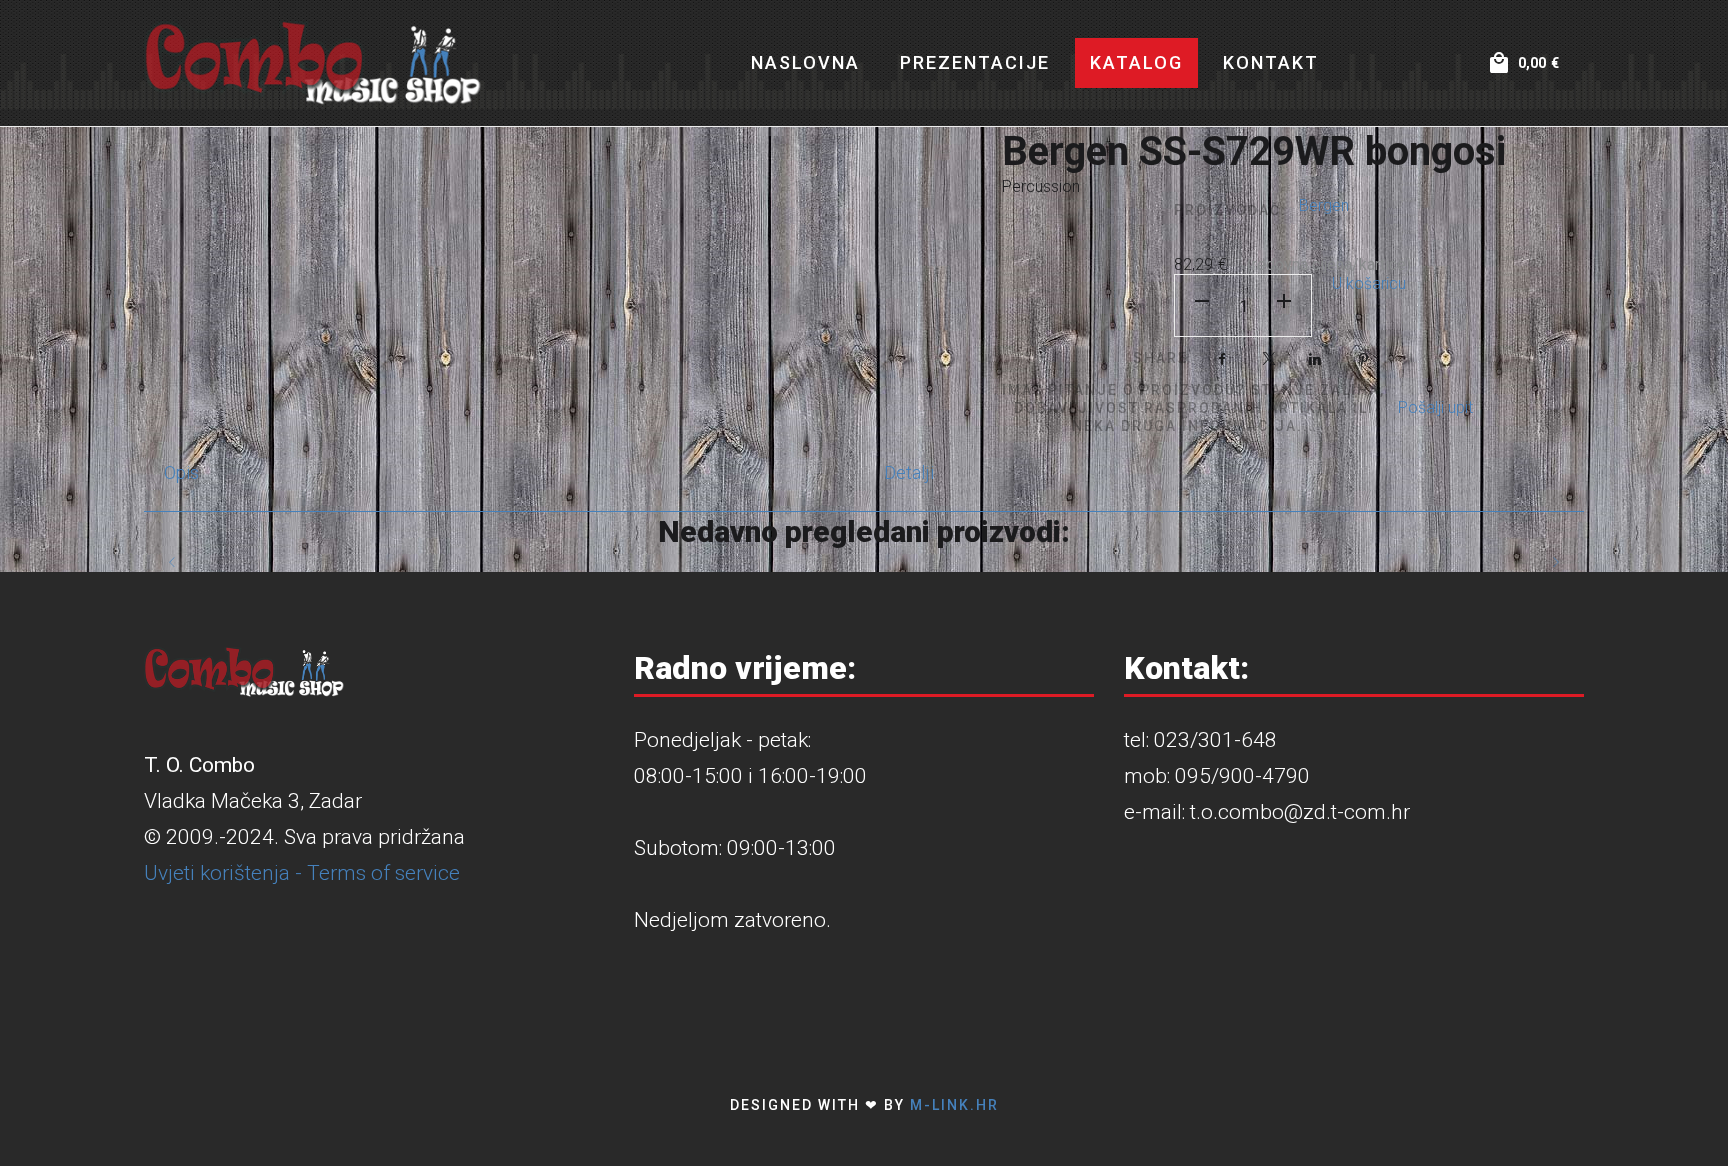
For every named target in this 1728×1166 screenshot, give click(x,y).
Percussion (1041, 186)
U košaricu (1369, 283)
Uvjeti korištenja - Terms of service (302, 873)
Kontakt (1271, 62)
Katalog (1136, 62)
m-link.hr (954, 1105)
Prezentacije (975, 62)
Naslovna (805, 62)
